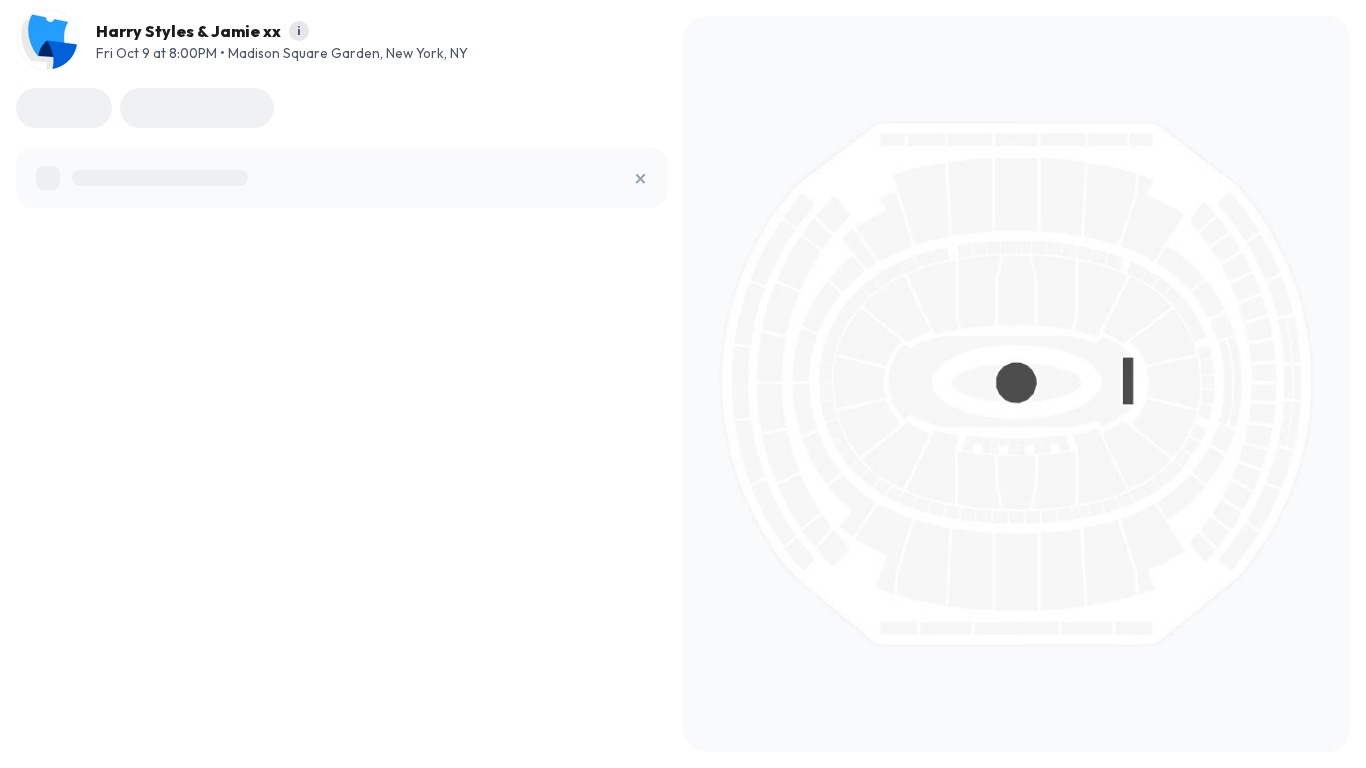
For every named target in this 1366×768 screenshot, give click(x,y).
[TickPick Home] (48, 40)
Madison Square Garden (304, 53)
